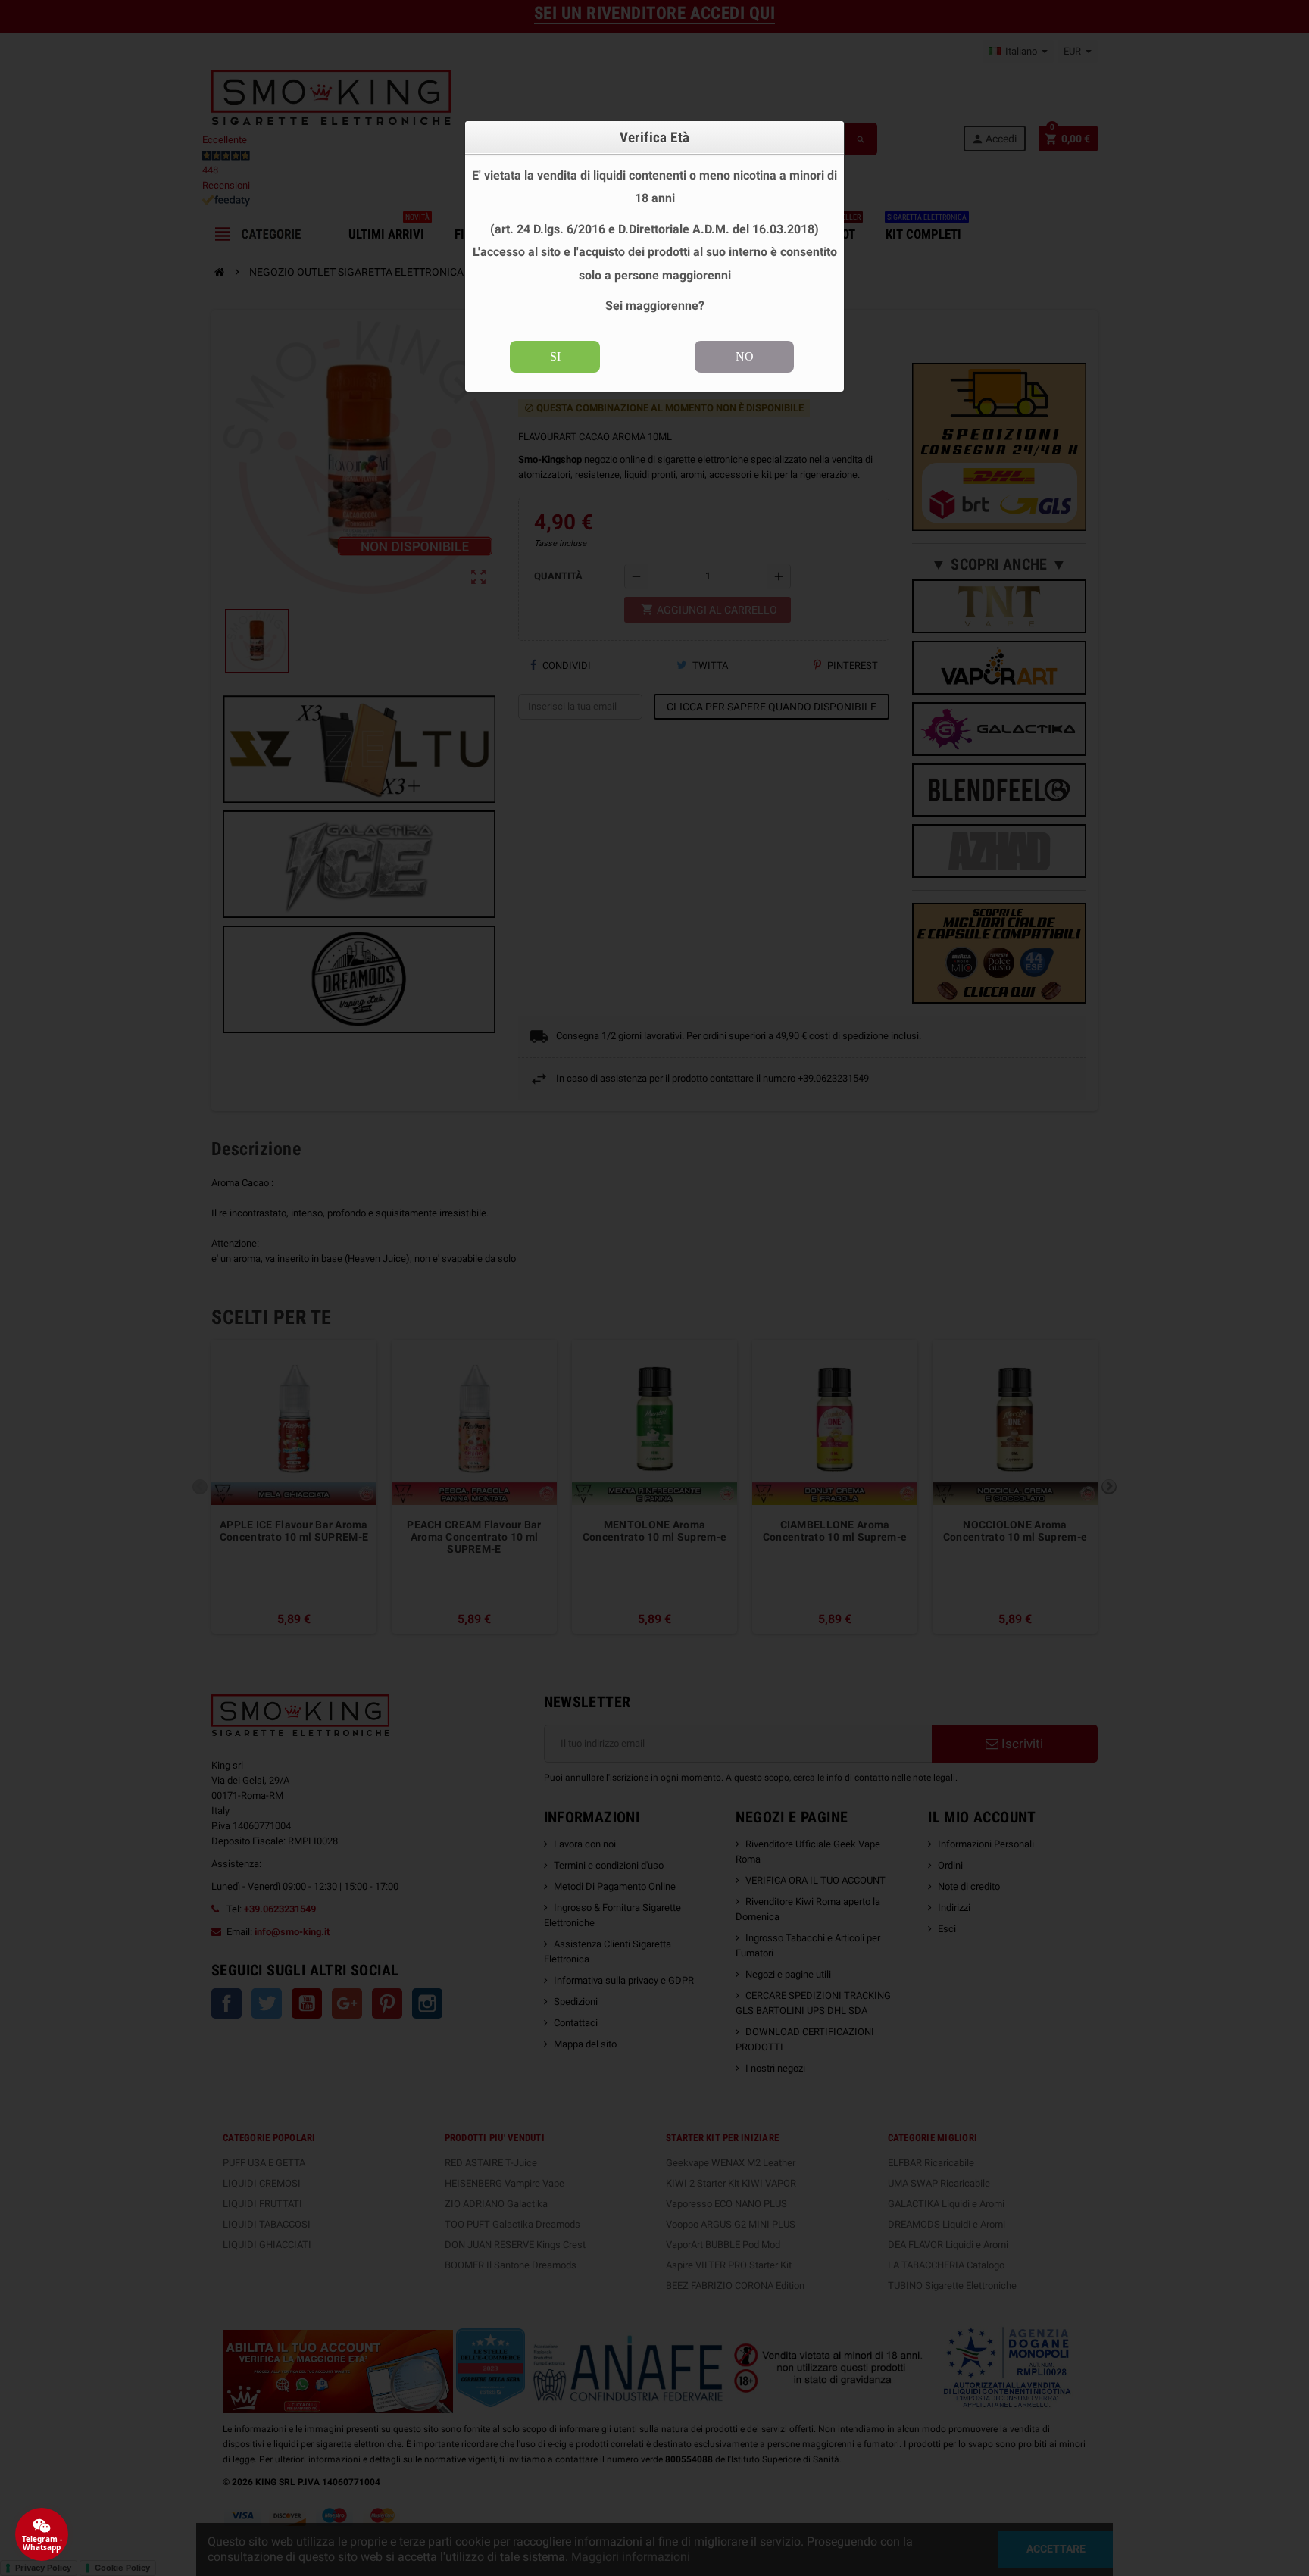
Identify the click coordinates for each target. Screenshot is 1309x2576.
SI (555, 356)
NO (745, 356)
